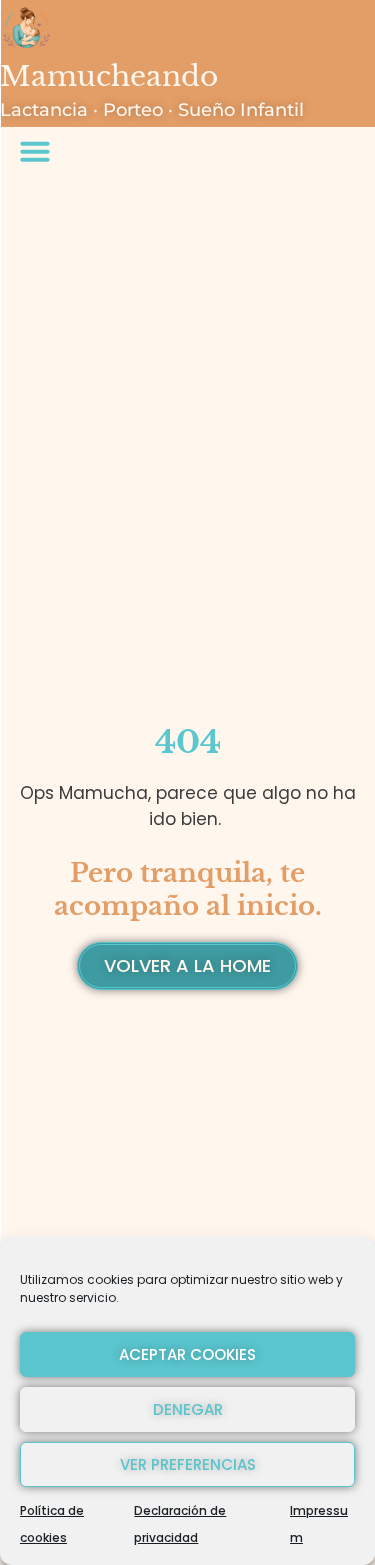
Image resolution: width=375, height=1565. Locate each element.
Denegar (188, 1409)
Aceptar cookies (187, 1354)
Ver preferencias (188, 1464)
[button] (35, 151)
